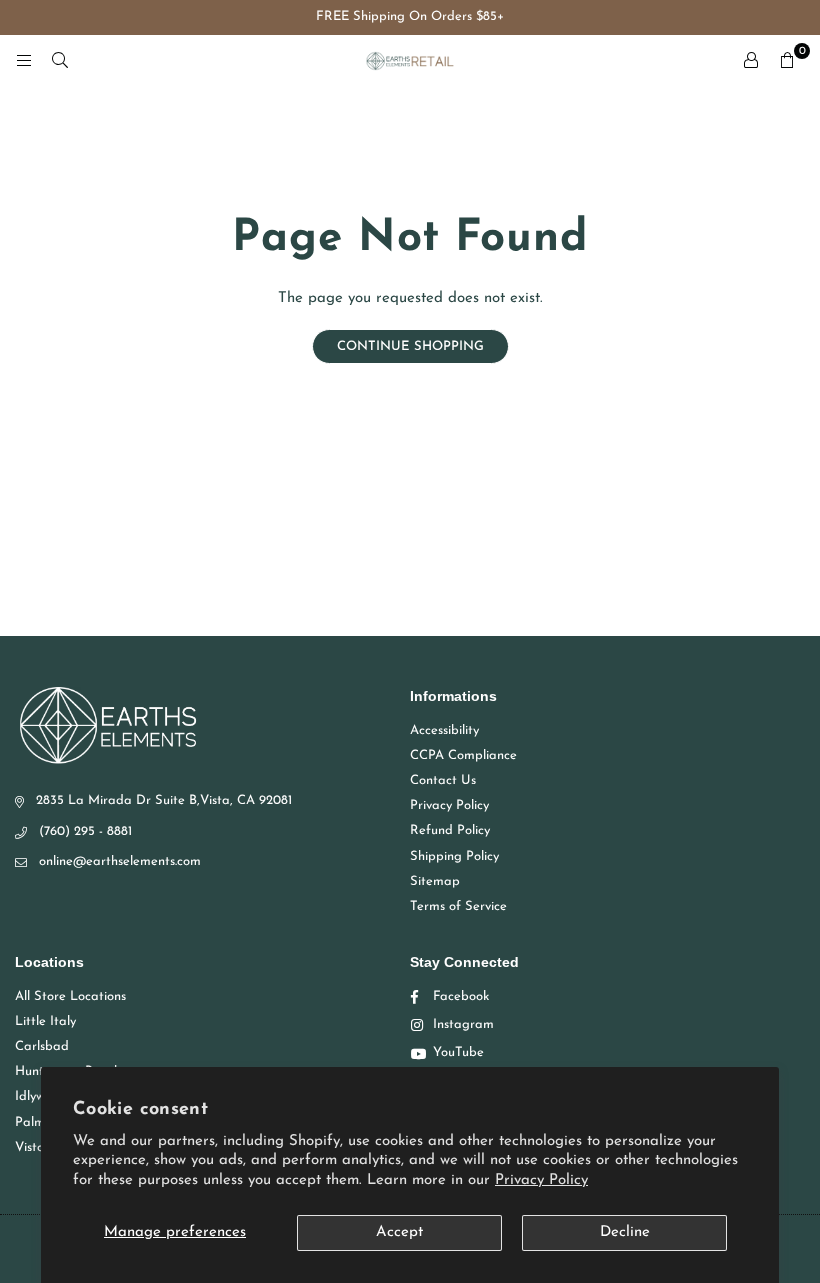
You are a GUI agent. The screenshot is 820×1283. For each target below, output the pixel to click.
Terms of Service (458, 906)
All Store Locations (70, 996)
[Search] (60, 60)
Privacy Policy (541, 1180)
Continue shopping (410, 346)
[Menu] (24, 60)
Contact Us (443, 780)
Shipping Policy (454, 856)
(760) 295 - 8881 (85, 831)
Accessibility (444, 730)
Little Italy (45, 1021)
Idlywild (37, 1096)
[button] (787, 61)
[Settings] (751, 61)
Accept (399, 1232)
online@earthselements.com (120, 861)
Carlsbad (42, 1046)
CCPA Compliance (463, 755)
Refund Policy (450, 830)
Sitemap (435, 881)
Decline (625, 1232)
